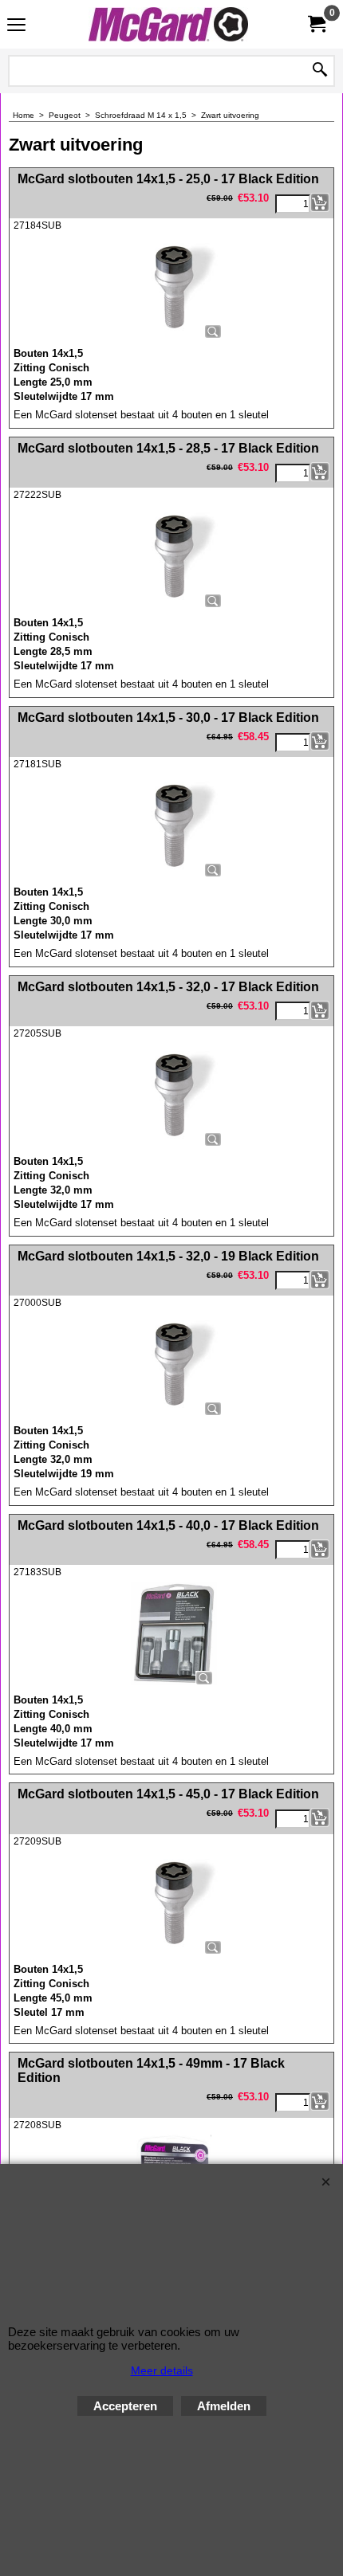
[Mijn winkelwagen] (316, 24)
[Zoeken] (320, 71)
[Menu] (16, 26)
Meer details (162, 2370)
